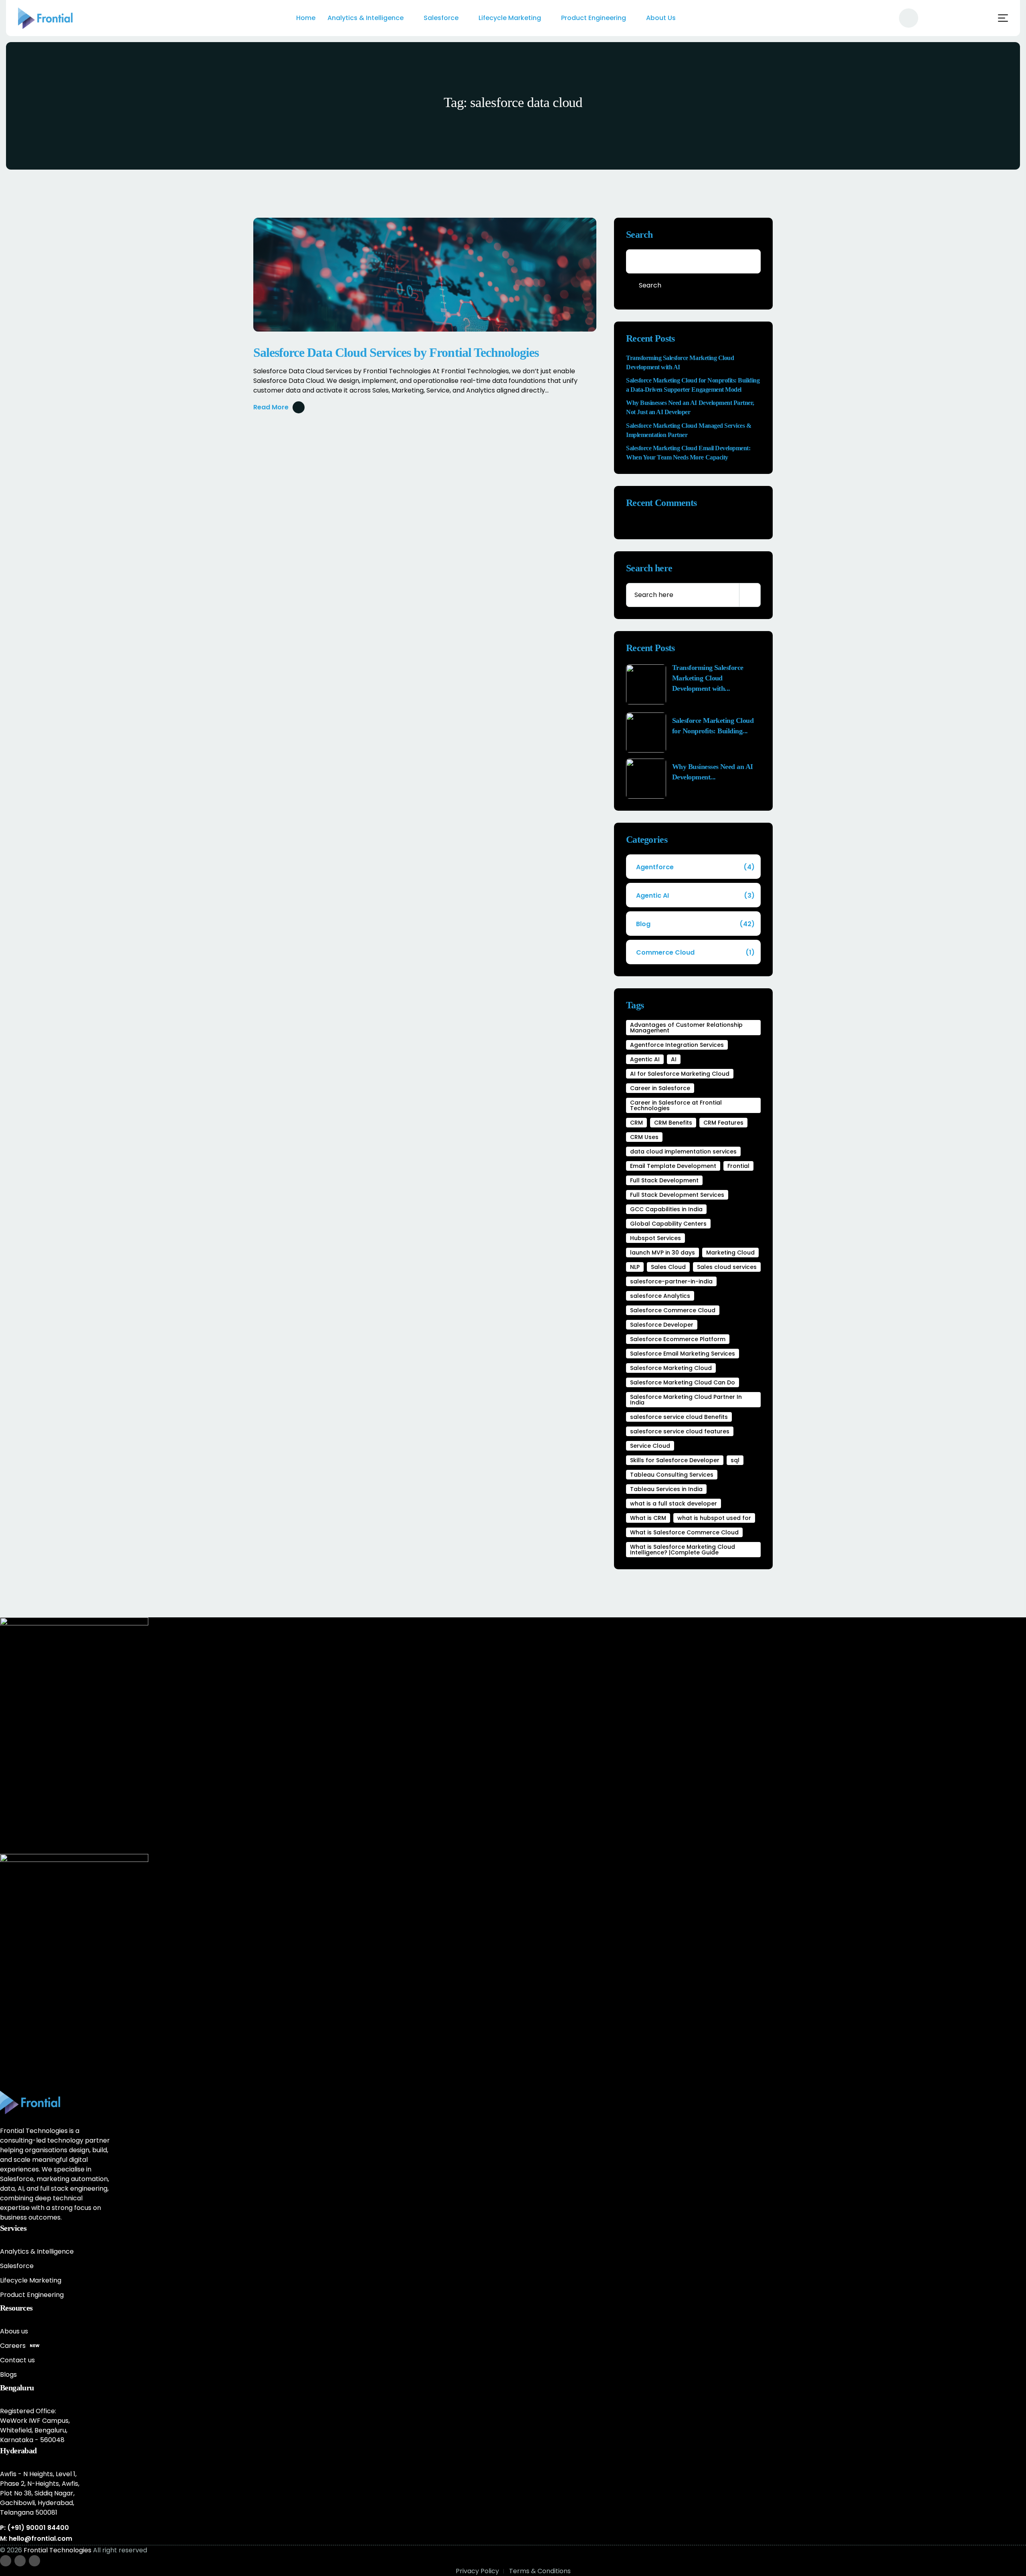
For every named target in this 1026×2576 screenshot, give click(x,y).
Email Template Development (673, 1166)
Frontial (738, 1166)
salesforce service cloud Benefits (679, 1417)
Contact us (17, 2360)
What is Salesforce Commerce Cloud (684, 1532)
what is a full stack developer (674, 1504)
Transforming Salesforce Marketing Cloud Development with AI (680, 362)
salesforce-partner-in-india (671, 1281)
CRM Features (723, 1123)
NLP (635, 1267)
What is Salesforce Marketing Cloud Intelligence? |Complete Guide (683, 1550)
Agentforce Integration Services (677, 1045)
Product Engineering (594, 18)
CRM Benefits (673, 1123)
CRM (636, 1123)
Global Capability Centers (668, 1224)
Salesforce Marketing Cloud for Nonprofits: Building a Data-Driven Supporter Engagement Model (693, 385)
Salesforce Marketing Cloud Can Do (683, 1382)
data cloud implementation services (683, 1151)
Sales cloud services (727, 1267)
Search (639, 235)
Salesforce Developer (662, 1325)
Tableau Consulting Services (672, 1475)
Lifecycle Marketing (510, 18)
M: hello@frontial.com (36, 2539)
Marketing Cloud (730, 1253)
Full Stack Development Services (677, 1195)
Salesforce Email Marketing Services (683, 1354)
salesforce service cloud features (680, 1431)
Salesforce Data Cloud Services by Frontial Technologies (396, 352)
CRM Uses (644, 1137)
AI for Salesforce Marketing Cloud (680, 1074)
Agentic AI (695, 895)
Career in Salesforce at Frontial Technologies (676, 1105)
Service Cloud (650, 1446)
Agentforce (695, 867)
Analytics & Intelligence (366, 18)
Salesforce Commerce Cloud (673, 1310)
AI (674, 1059)
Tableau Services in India (666, 1489)
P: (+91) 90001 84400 (34, 2528)
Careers (20, 2346)
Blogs (8, 2375)
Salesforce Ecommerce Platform (678, 1339)
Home (306, 18)
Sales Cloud (668, 1267)
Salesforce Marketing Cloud (671, 1368)
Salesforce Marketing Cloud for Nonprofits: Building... (713, 726)
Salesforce (441, 18)
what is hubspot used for (714, 1518)
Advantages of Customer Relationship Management (686, 1028)
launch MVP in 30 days (662, 1253)
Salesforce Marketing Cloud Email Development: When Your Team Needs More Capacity (688, 453)
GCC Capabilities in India (666, 1209)
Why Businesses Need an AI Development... (713, 772)
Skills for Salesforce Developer (675, 1460)
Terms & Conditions (540, 2571)
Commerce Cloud (695, 952)
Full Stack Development (664, 1180)
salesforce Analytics (660, 1296)
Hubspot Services (655, 1238)
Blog (695, 924)
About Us (661, 18)
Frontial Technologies (58, 2550)
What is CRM (648, 1518)
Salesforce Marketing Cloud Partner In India (686, 1400)
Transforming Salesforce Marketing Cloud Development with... (708, 678)
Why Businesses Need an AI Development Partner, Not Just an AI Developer (690, 407)
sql (735, 1460)
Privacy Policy (477, 2571)
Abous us (14, 2331)
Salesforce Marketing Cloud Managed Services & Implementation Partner (689, 430)
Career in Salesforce (660, 1088)
